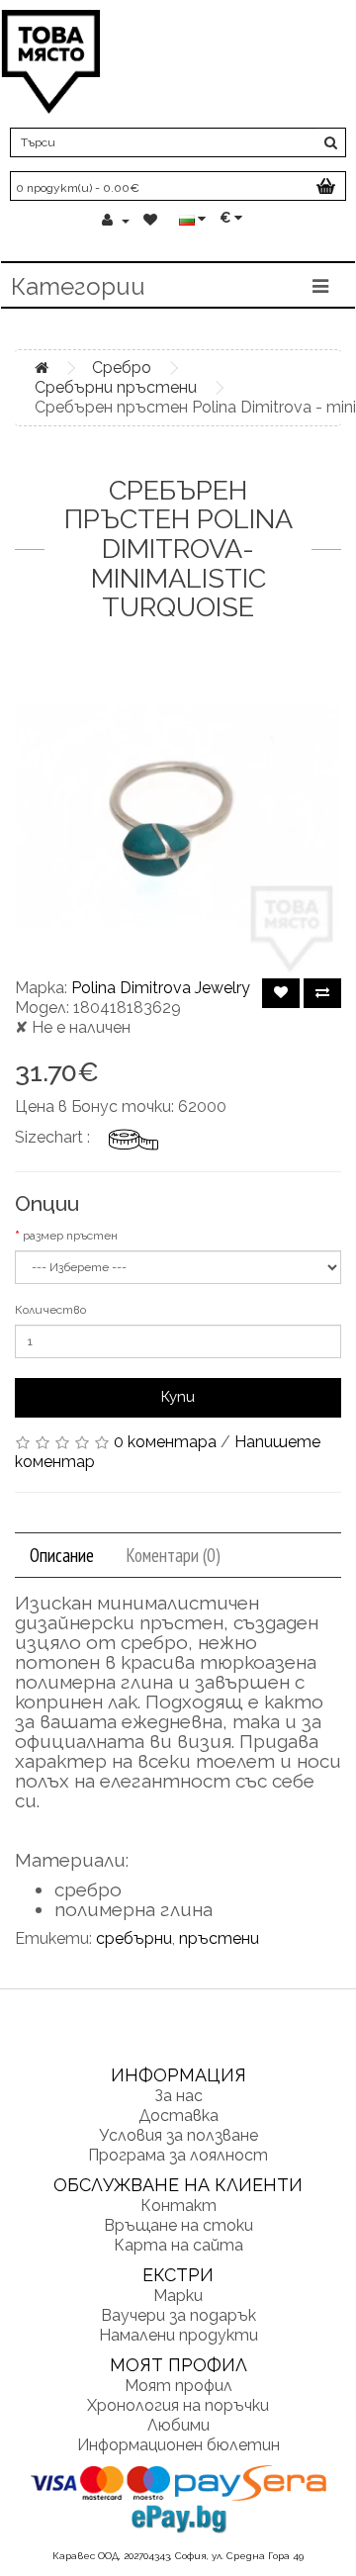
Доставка (178, 2116)
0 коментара (165, 1442)
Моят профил (178, 2386)
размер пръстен (70, 1236)
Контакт (178, 2206)
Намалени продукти (178, 2335)
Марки (178, 2296)
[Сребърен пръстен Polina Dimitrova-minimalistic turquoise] (178, 815)
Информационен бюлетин (178, 2445)
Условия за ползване (178, 2135)
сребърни (134, 1938)
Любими (178, 2425)
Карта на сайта (178, 2245)
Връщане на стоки (178, 2225)
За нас (178, 2096)
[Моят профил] (116, 221)
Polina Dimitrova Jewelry (161, 988)
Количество (50, 1310)
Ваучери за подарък (178, 2315)
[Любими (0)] (152, 221)
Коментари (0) (173, 1555)
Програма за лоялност (178, 2155)
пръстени (219, 1938)
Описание (62, 1555)
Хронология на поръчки (178, 2405)
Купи (178, 1397)
